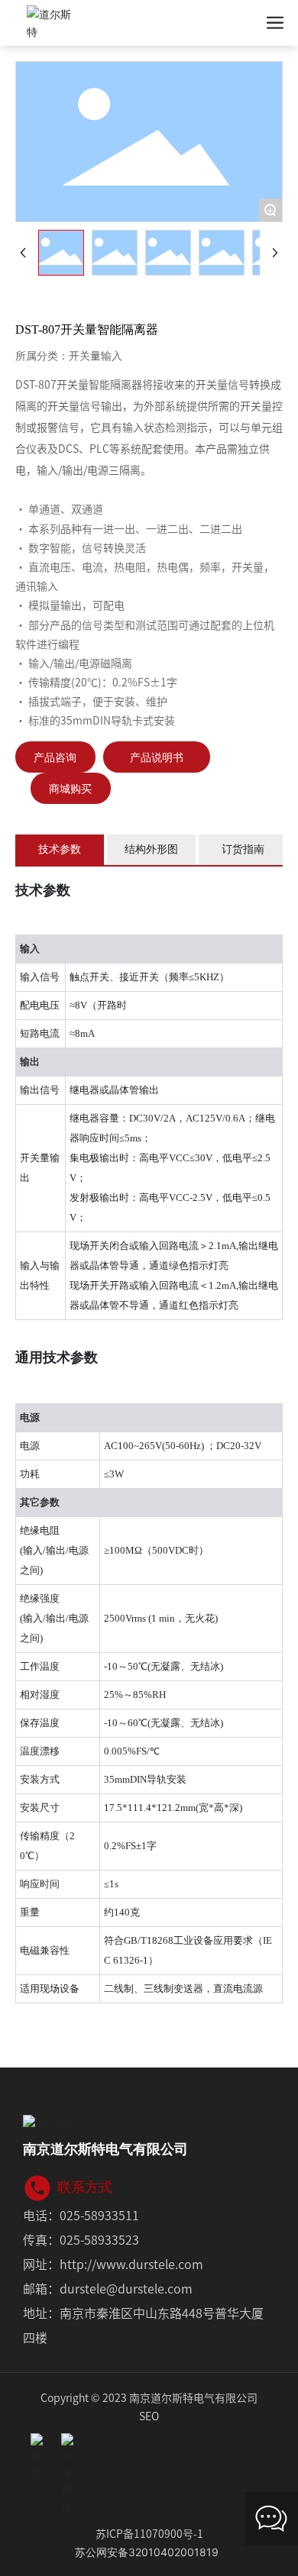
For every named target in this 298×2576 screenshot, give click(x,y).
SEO (149, 2416)
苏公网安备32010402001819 (147, 2552)
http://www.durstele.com (131, 2264)
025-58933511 (99, 2215)
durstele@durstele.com (126, 2288)
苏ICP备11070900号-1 (149, 2533)
